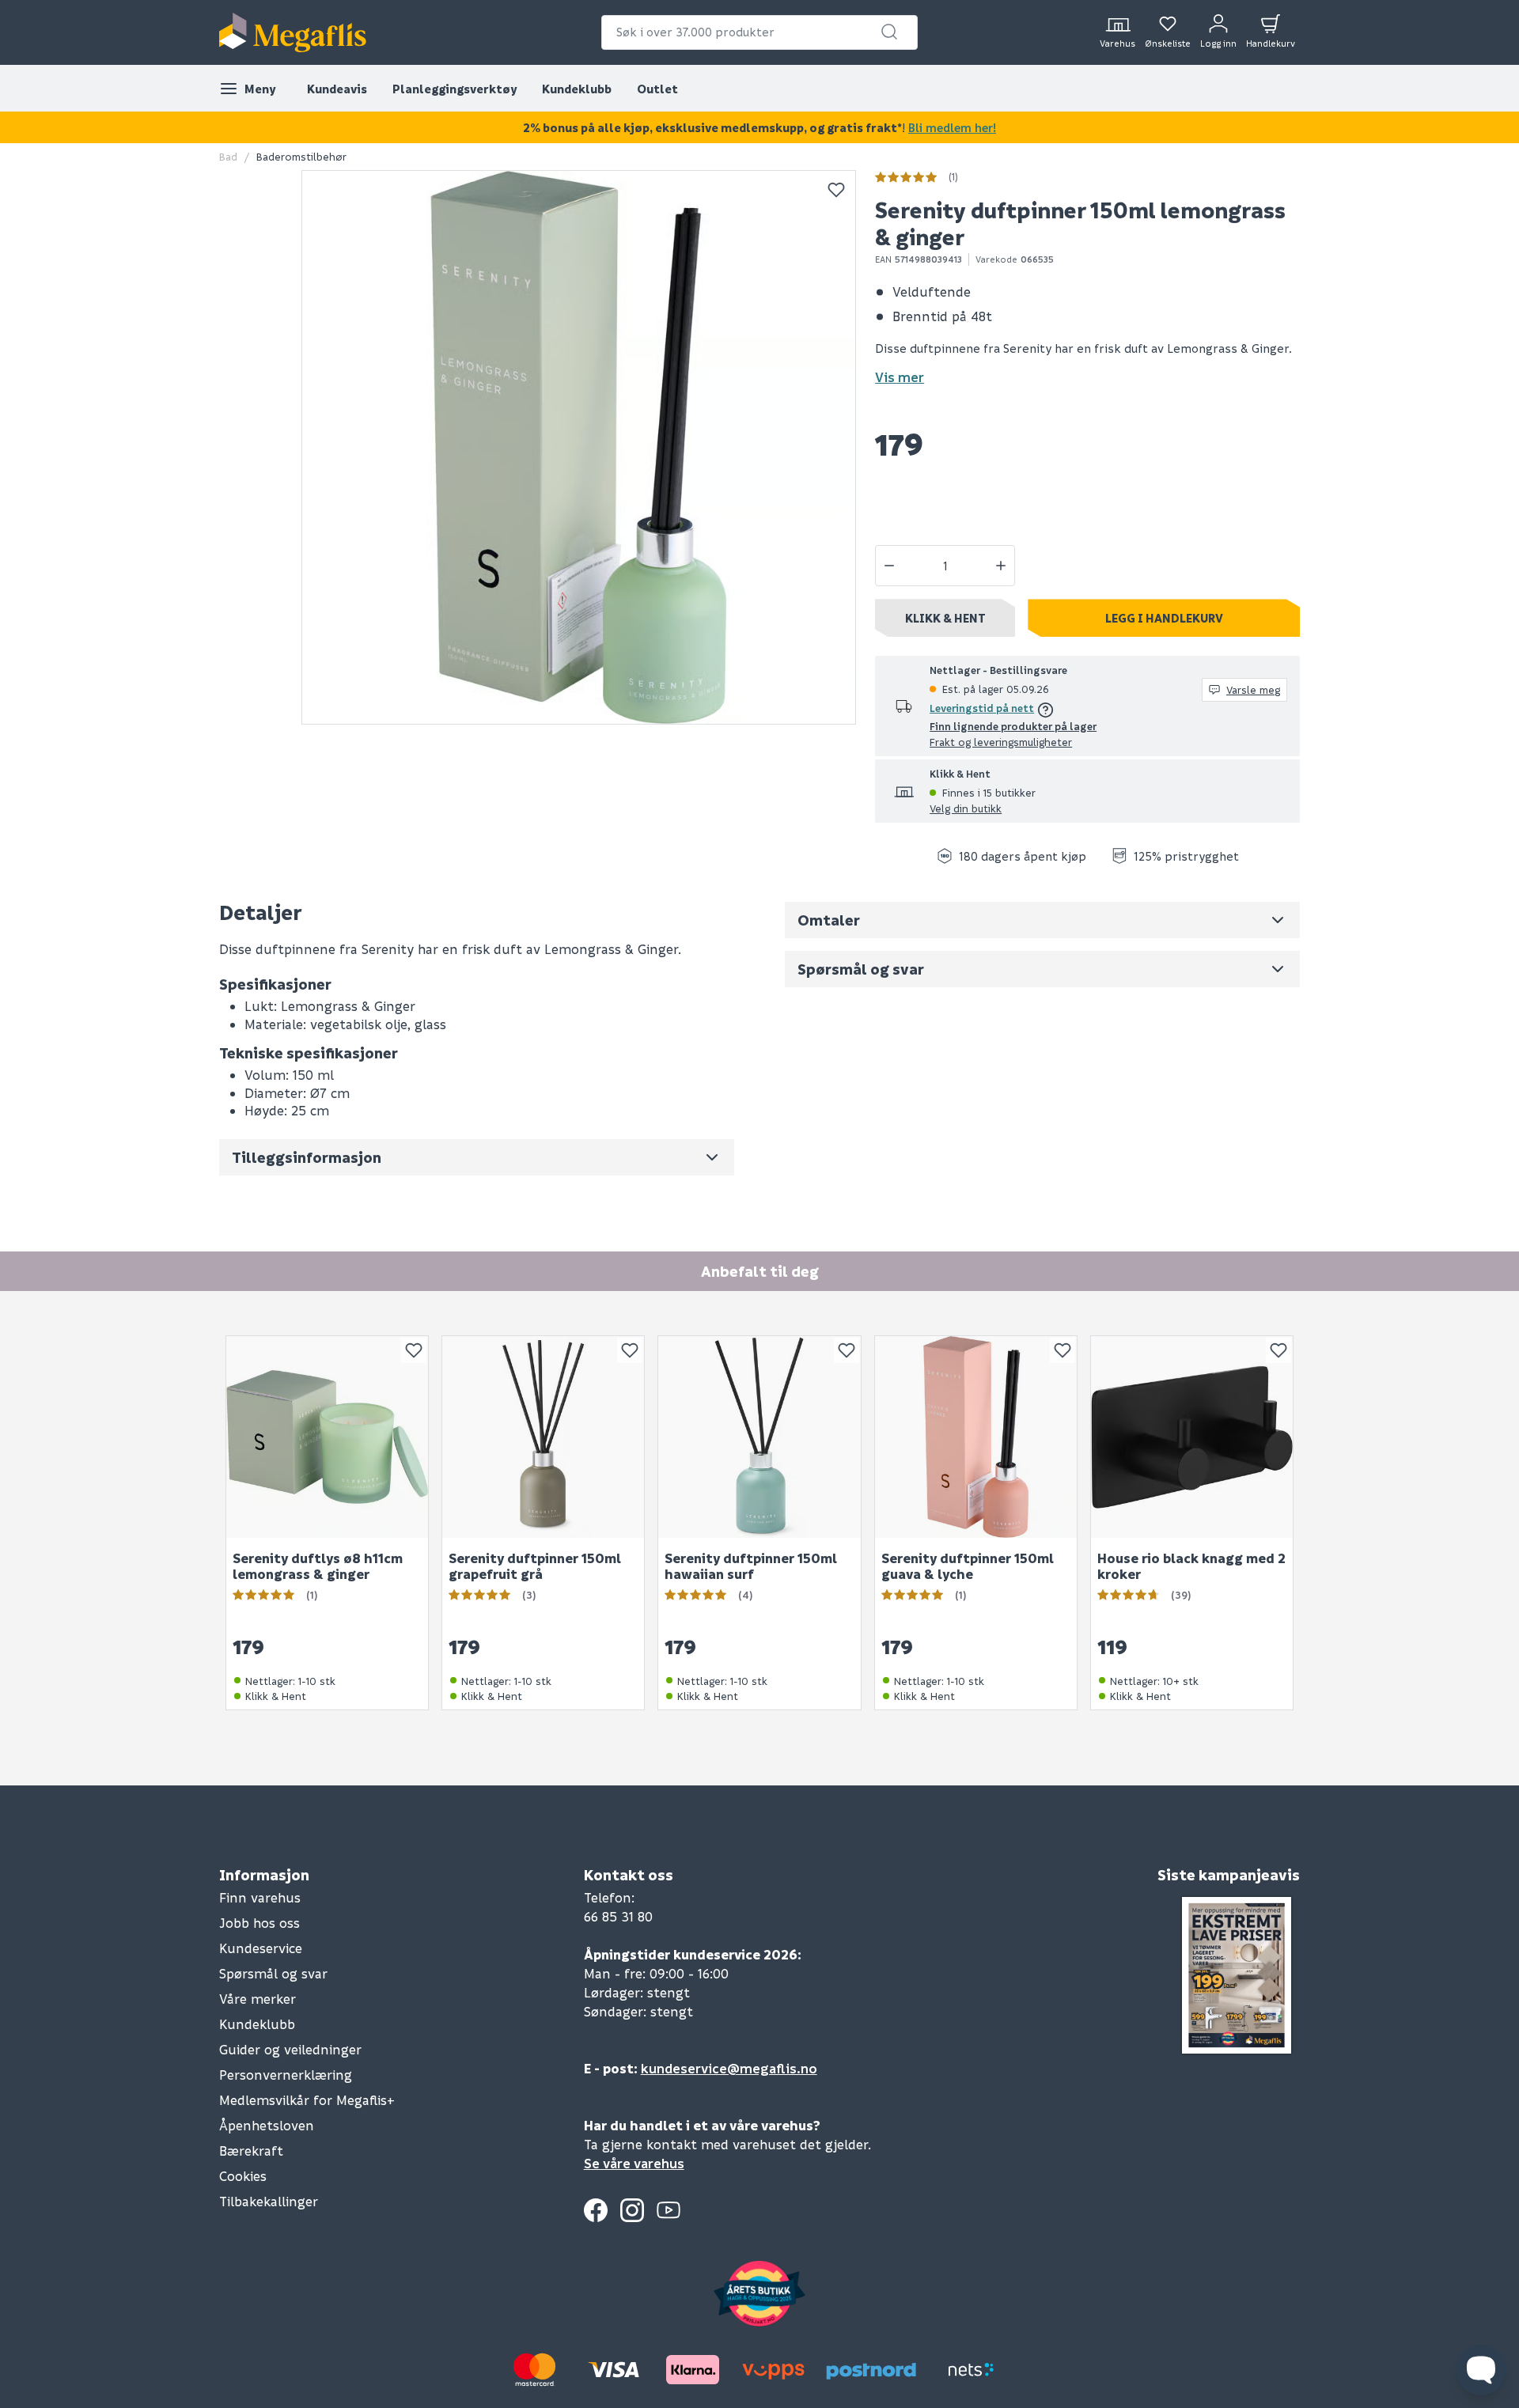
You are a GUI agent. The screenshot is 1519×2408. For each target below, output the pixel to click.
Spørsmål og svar (273, 1973)
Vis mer (900, 377)
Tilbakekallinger (269, 2201)
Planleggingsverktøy (455, 89)
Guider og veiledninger (290, 2049)
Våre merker (258, 1999)
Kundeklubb (577, 89)
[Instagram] (632, 2210)
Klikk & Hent (945, 618)
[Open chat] (1481, 2370)
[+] (1001, 566)
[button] (889, 32)
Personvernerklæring (286, 2075)
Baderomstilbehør (301, 156)
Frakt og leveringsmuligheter (1001, 742)
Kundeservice (261, 1948)
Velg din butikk (966, 808)
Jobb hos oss (259, 1923)
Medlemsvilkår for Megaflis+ (307, 2100)
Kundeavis (337, 89)
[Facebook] (596, 2210)
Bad (228, 156)
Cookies (243, 2176)
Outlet (657, 89)
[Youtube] (669, 2210)
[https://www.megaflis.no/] (293, 32)
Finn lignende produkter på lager (1013, 726)
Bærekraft (251, 2151)
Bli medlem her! (952, 127)
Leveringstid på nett (982, 708)
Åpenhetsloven (267, 2125)
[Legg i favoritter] (836, 190)
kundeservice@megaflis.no (729, 2068)
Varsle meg (1253, 689)
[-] (889, 566)
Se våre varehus (634, 2163)
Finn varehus (260, 1897)
